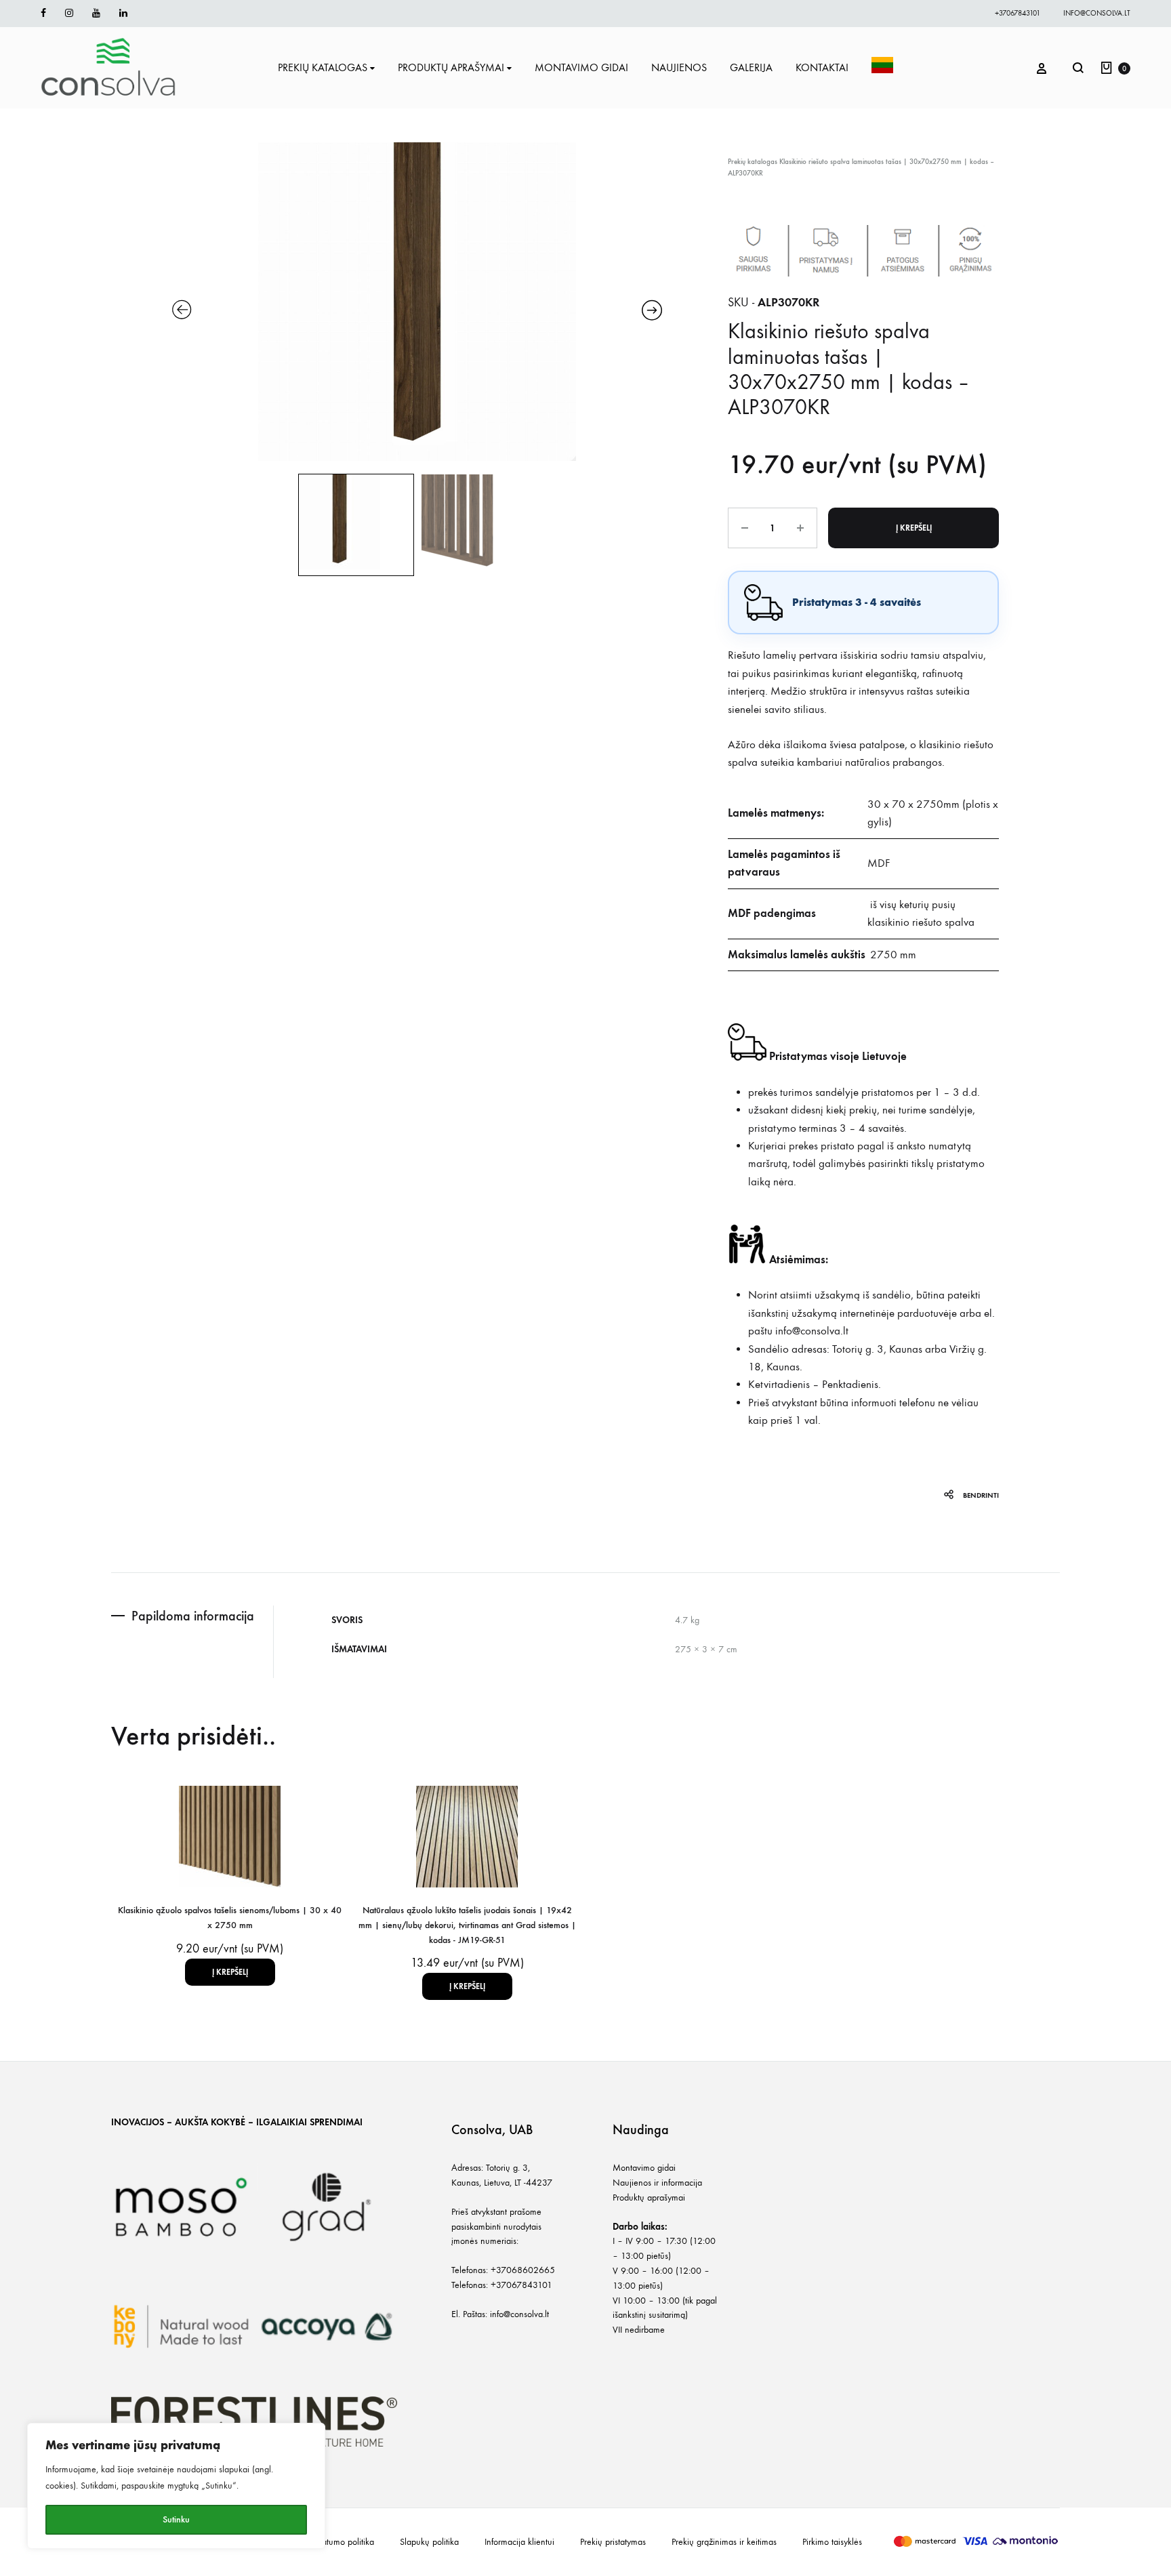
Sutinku (176, 2519)
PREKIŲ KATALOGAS (323, 67)
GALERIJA (751, 67)
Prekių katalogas (753, 162)
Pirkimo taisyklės (832, 2542)
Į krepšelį (914, 528)
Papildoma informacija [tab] (193, 1616)
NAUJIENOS (679, 67)
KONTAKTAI (822, 67)
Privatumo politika (342, 2542)
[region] (176, 2486)
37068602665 (526, 2270)
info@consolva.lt (1097, 13)
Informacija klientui (519, 2542)
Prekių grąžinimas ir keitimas (724, 2542)
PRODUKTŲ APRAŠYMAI (451, 67)
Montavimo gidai (644, 2168)
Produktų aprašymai (649, 2197)
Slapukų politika (429, 2542)
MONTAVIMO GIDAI (581, 67)
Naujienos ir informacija (657, 2183)
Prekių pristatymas (613, 2542)
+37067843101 (1018, 13)
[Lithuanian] (882, 68)
